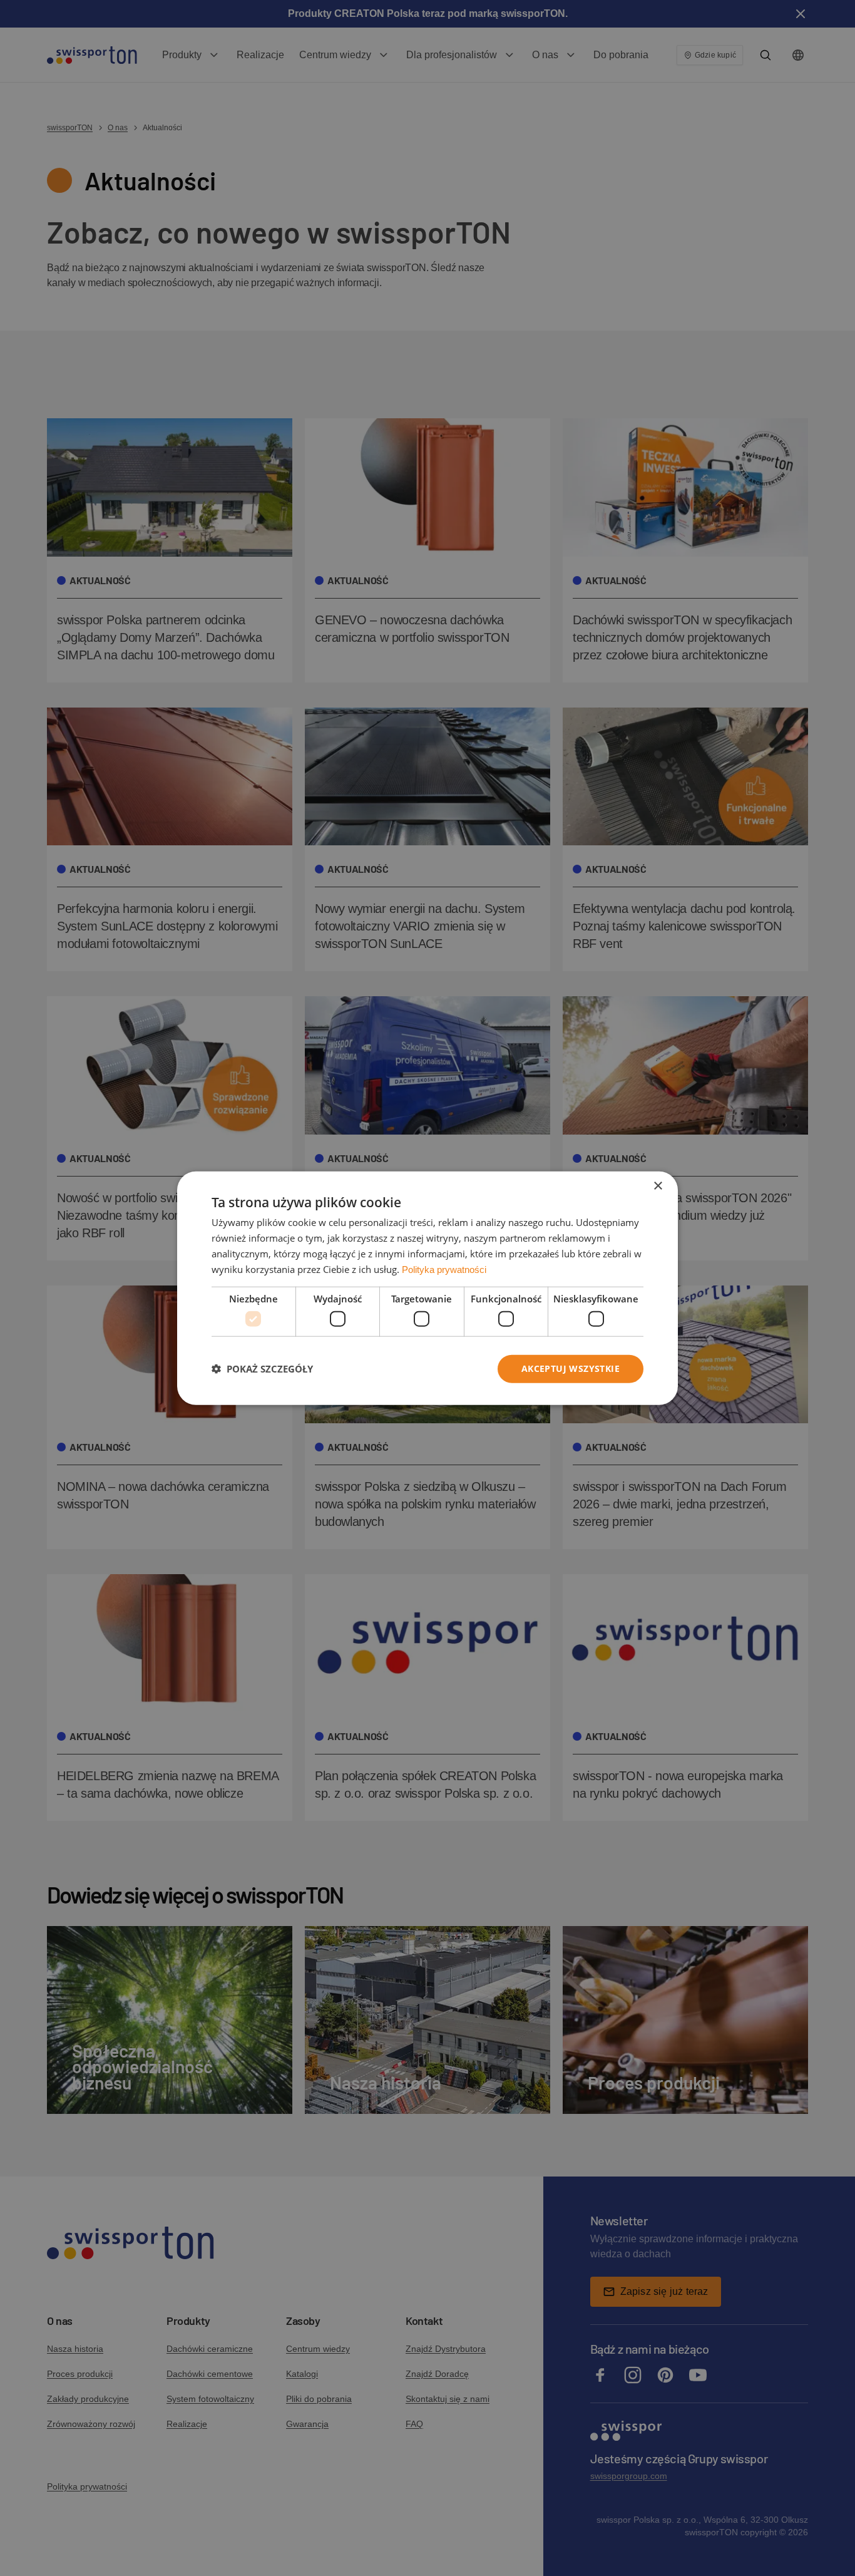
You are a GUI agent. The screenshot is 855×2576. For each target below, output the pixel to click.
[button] (262, 1369)
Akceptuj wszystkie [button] (571, 1368)
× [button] (658, 1186)
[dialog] (427, 1288)
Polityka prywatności (444, 1269)
